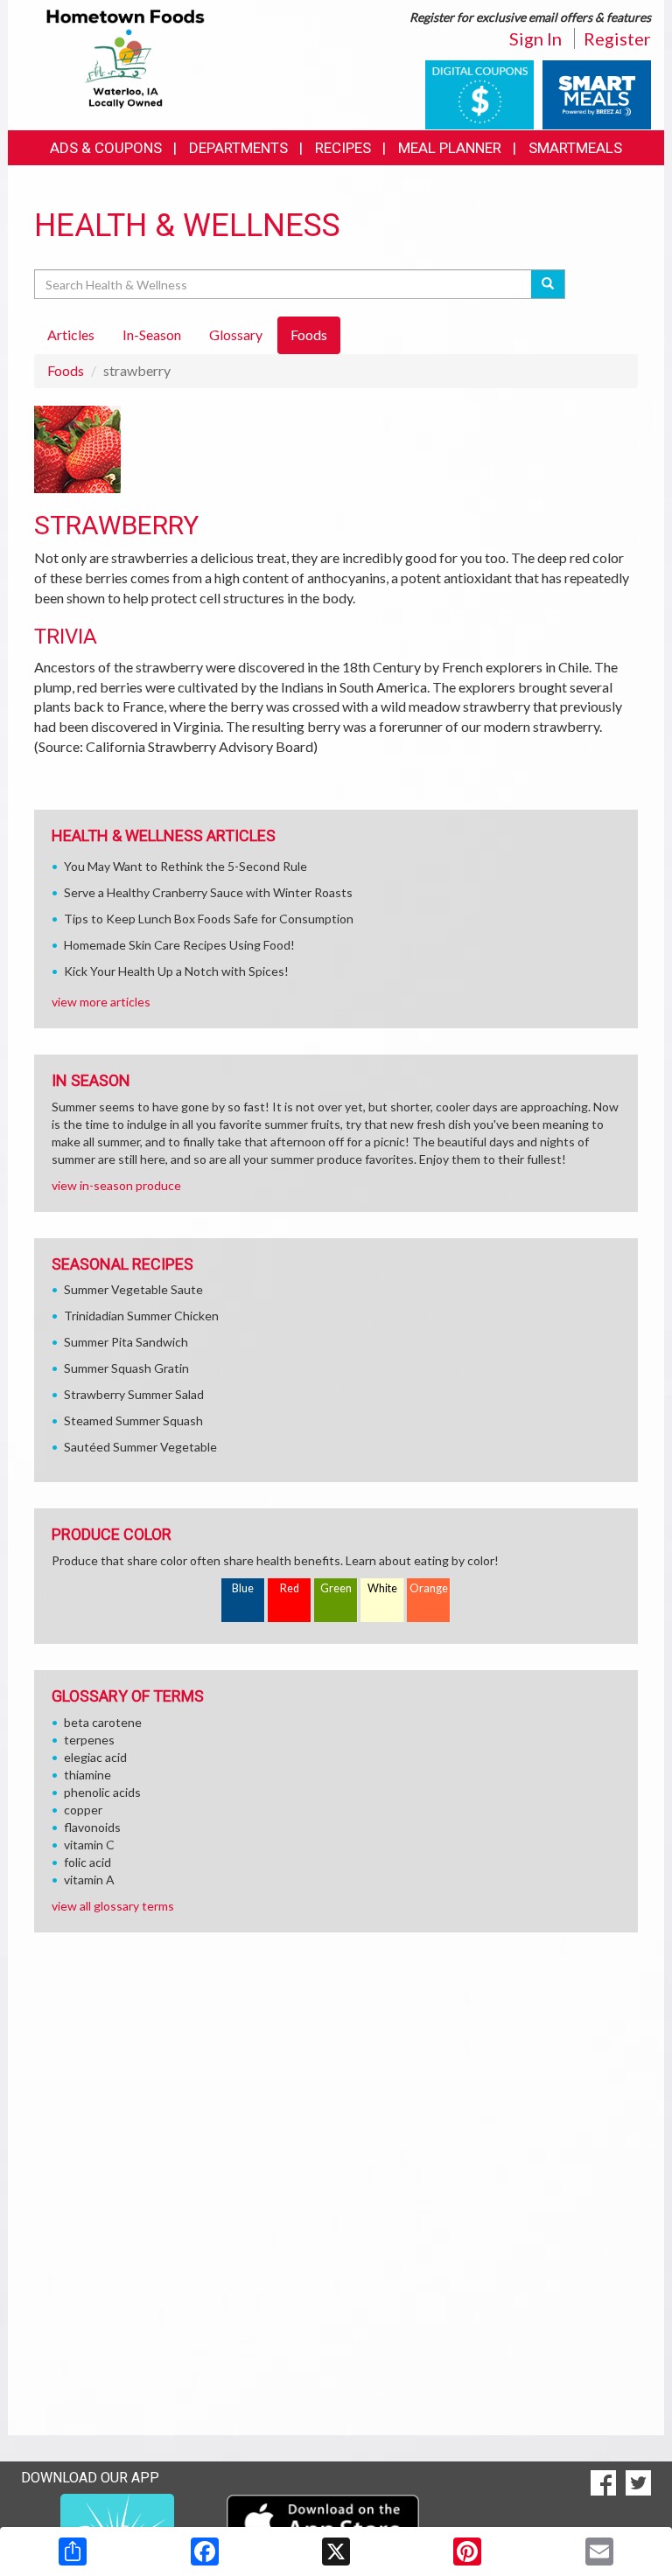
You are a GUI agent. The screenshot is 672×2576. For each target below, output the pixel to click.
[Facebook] (205, 2552)
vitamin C (89, 1845)
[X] (336, 2552)
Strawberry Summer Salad (134, 1394)
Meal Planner (450, 148)
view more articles (101, 1002)
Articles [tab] (71, 334)
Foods (66, 370)
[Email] (599, 2552)
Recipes (343, 148)
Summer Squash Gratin (126, 1368)
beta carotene (103, 1722)
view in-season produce (116, 1185)
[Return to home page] (126, 57)
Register (617, 38)
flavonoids (92, 1827)
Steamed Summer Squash (133, 1420)
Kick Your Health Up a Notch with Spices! (176, 971)
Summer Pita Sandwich (126, 1342)
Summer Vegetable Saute (133, 1289)
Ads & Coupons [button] (106, 148)
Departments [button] (238, 148)
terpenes (89, 1740)
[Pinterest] (467, 2552)
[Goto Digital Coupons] (479, 93)
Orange (429, 1588)
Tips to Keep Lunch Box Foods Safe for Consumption (209, 919)
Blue (243, 1588)
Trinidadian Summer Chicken (141, 1316)
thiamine (87, 1775)
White (382, 1588)
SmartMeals (575, 148)
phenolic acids (102, 1792)
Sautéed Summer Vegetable (140, 1447)
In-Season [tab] (152, 334)
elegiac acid (95, 1757)
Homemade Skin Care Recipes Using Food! (179, 945)
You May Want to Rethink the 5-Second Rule (185, 866)
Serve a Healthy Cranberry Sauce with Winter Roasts (208, 892)
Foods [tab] (309, 334)
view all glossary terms (113, 1906)
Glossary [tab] (236, 334)
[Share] (73, 2552)
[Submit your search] (548, 284)
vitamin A (89, 1880)
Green (336, 1588)
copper (83, 1810)
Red (290, 1588)
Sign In (535, 38)
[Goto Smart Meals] (597, 93)
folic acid (87, 1862)
